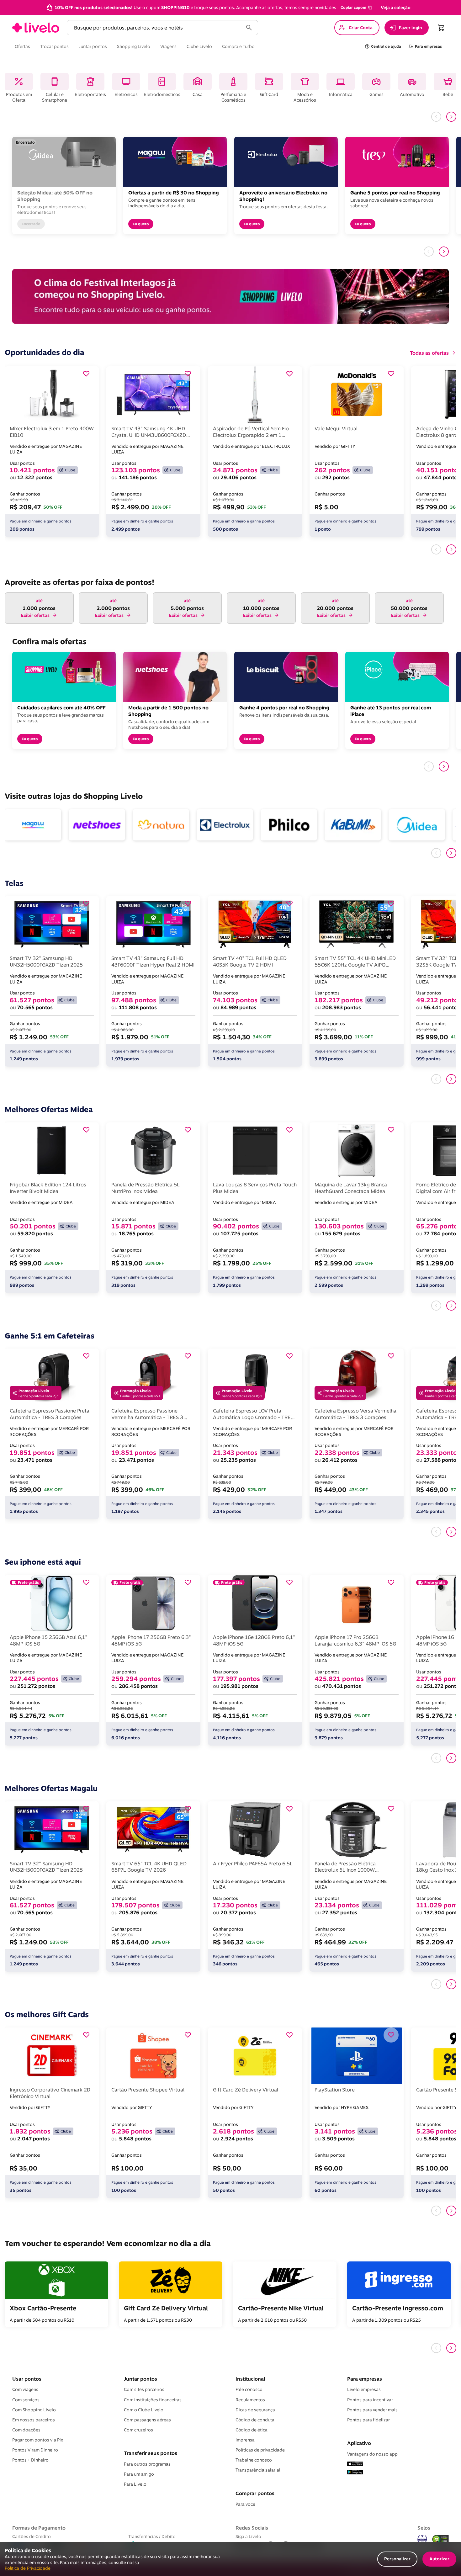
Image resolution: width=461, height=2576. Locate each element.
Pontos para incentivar (370, 2400)
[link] (36, 28)
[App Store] (355, 2464)
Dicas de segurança (255, 2410)
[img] (441, 2539)
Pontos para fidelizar (368, 2420)
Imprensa (245, 2440)
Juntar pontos (140, 2379)
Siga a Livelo (248, 2536)
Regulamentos (250, 2400)
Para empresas (365, 2379)
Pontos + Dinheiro (30, 2460)
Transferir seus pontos (151, 2453)
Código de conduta (255, 2420)
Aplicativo (359, 2443)
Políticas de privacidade (260, 2450)
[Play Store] (355, 2473)
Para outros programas (147, 2464)
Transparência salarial (258, 2470)
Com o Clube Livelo (144, 2410)
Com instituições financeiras (153, 2400)
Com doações (26, 2430)
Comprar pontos (255, 2493)
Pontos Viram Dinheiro (35, 2450)
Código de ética (252, 2430)
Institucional (250, 2379)
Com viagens (25, 2389)
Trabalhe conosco (254, 2460)
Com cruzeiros (138, 2430)
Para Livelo (135, 2484)
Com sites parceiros (144, 2389)
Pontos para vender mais (372, 2410)
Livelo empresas (364, 2389)
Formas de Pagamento (39, 2528)
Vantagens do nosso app (372, 2454)
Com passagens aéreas (147, 2420)
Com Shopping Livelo (34, 2410)
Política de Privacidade (28, 2568)
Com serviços (26, 2400)
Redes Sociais (252, 2528)
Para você (245, 2504)
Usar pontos (27, 2379)
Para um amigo (139, 2474)
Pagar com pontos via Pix (38, 2440)
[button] (356, 8)
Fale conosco (249, 2389)
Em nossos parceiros (34, 2420)
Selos (424, 2528)
